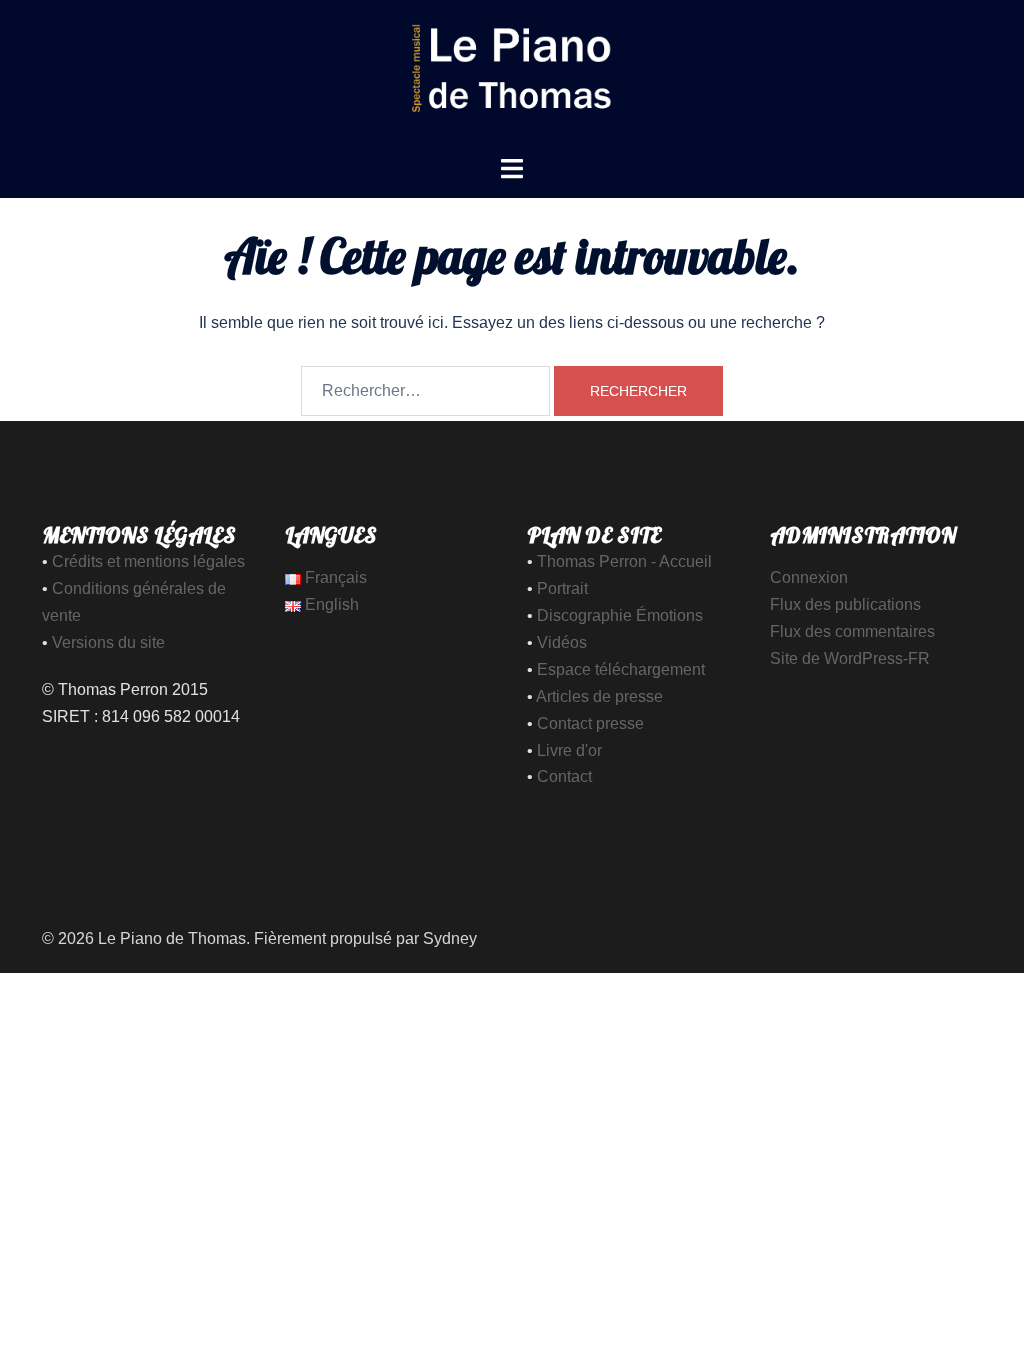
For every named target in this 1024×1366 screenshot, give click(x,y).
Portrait (562, 588)
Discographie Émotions (620, 615)
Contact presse (590, 723)
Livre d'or (569, 750)
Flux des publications (845, 604)
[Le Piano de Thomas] (512, 76)
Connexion (809, 577)
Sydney (450, 938)
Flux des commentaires (852, 631)
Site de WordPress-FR (850, 658)
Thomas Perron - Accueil (624, 561)
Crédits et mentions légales (148, 561)
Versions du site (108, 642)
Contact (564, 776)
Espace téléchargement (621, 669)
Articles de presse (599, 696)
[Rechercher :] (425, 391)
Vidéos (562, 642)
